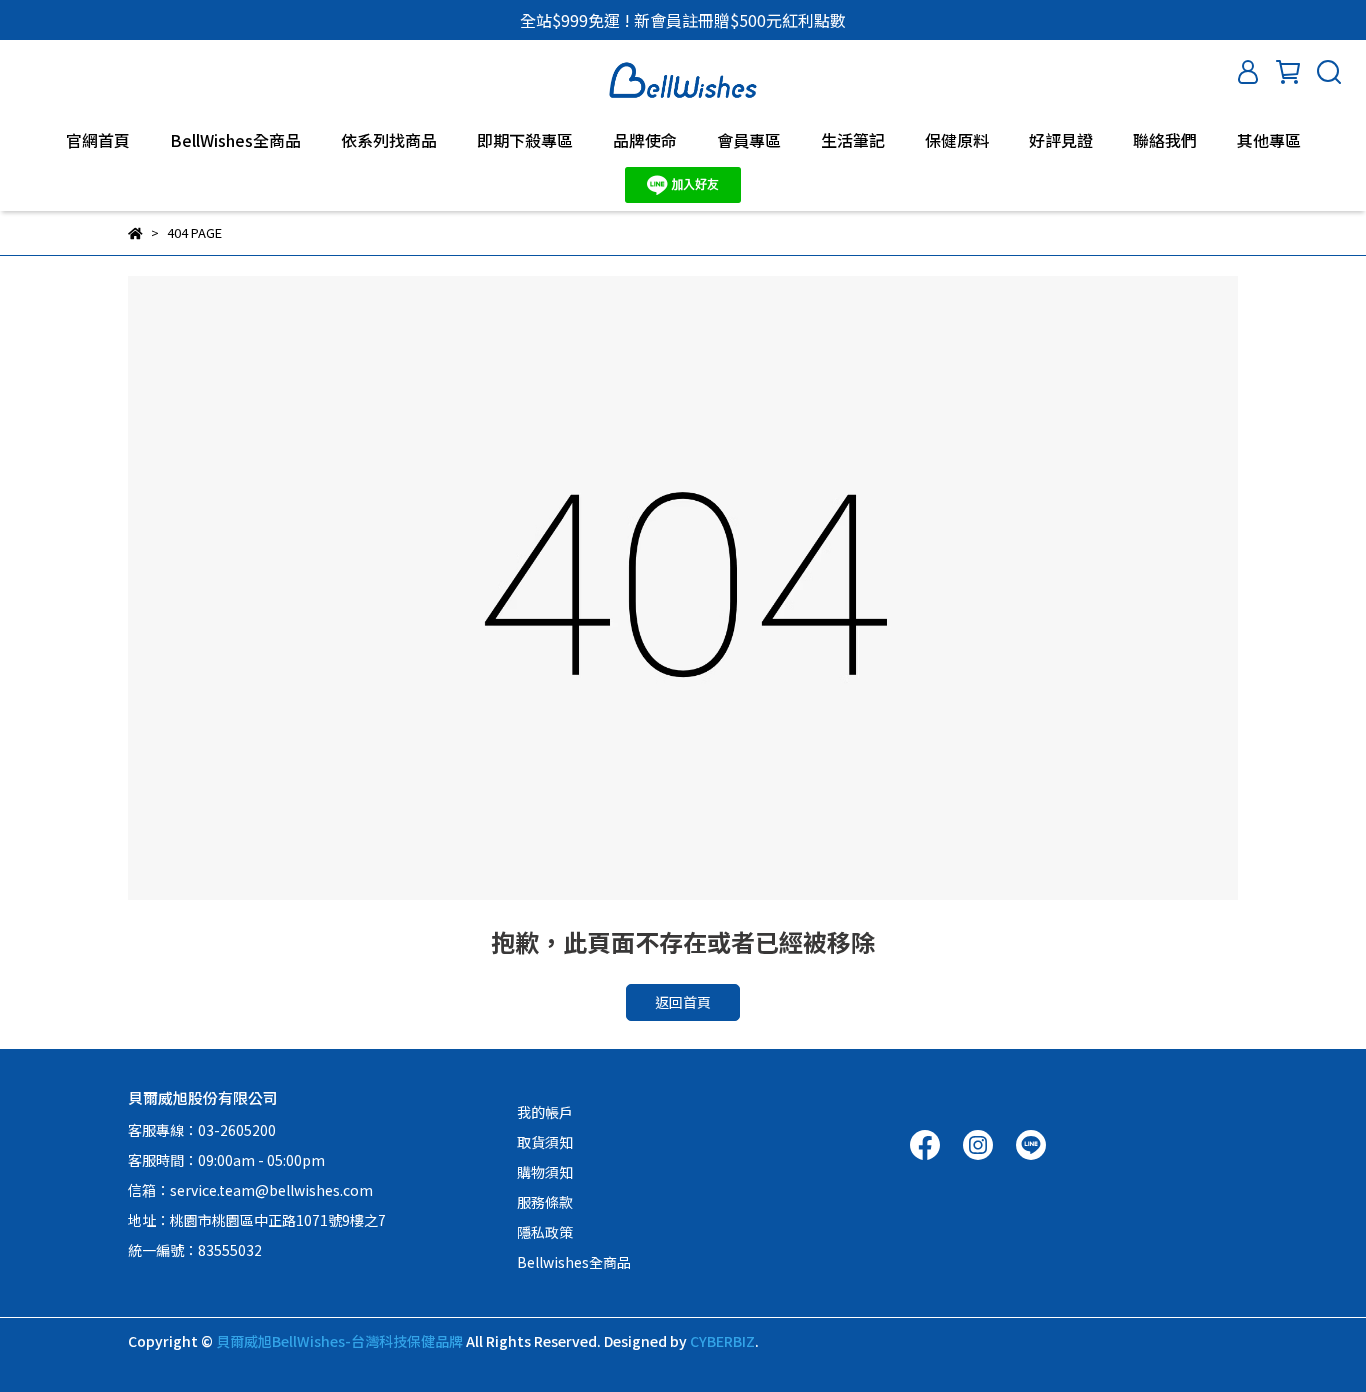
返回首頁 (683, 1002)
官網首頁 (98, 140)
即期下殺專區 (525, 140)
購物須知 (545, 1172)
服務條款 (545, 1202)
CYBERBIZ (722, 1341)
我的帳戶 (545, 1112)
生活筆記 (853, 140)
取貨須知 (545, 1142)
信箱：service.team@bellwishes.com (250, 1190)
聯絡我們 (1165, 140)
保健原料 (957, 140)
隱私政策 (545, 1232)
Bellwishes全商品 (574, 1262)
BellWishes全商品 (235, 140)
